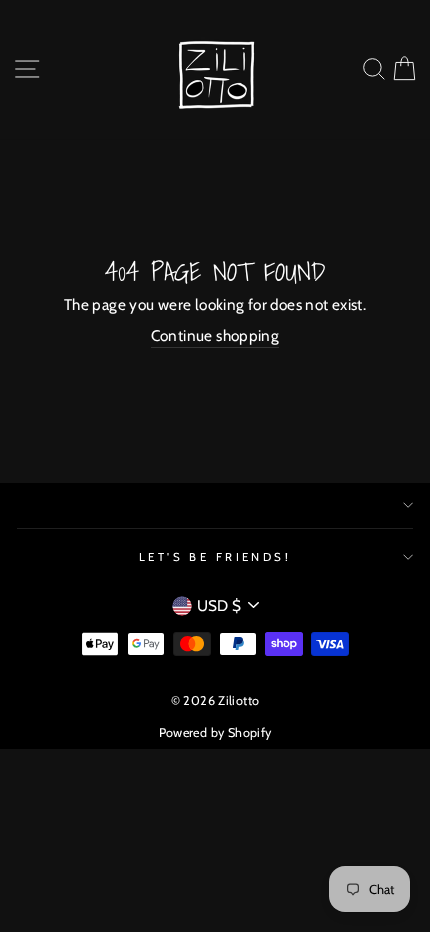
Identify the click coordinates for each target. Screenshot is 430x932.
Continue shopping (215, 335)
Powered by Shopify (215, 732)
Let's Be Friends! (215, 557)
